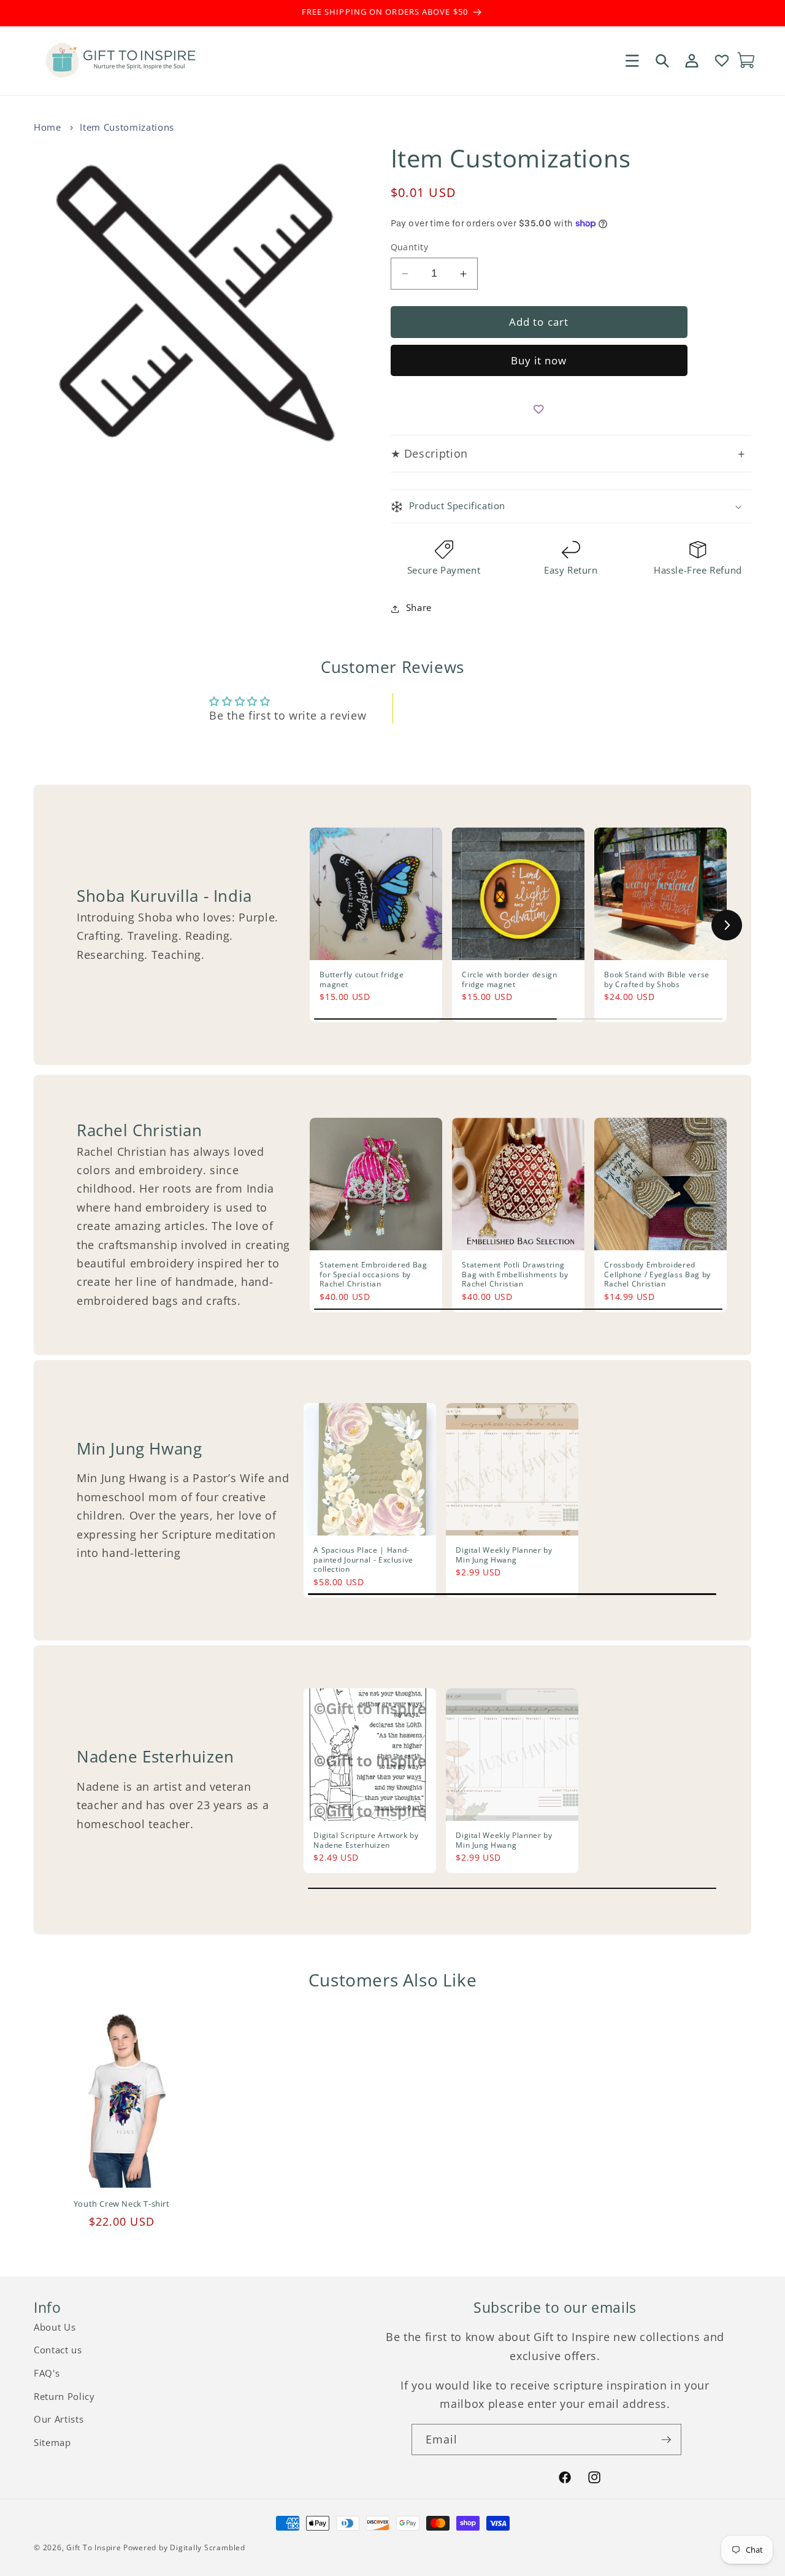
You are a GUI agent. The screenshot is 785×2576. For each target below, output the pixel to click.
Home (48, 127)
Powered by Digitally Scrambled (184, 2547)
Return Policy (64, 2397)
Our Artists (59, 2419)
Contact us (58, 2350)
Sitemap (52, 2443)
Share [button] (419, 608)
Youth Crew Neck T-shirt (122, 2204)
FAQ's (47, 2373)
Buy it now (539, 361)
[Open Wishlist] (721, 60)
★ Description (568, 454)
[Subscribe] (666, 2440)
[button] (632, 60)
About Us (55, 2327)
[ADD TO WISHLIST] (539, 409)
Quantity (410, 247)
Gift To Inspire (94, 2547)
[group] (376, 925)
